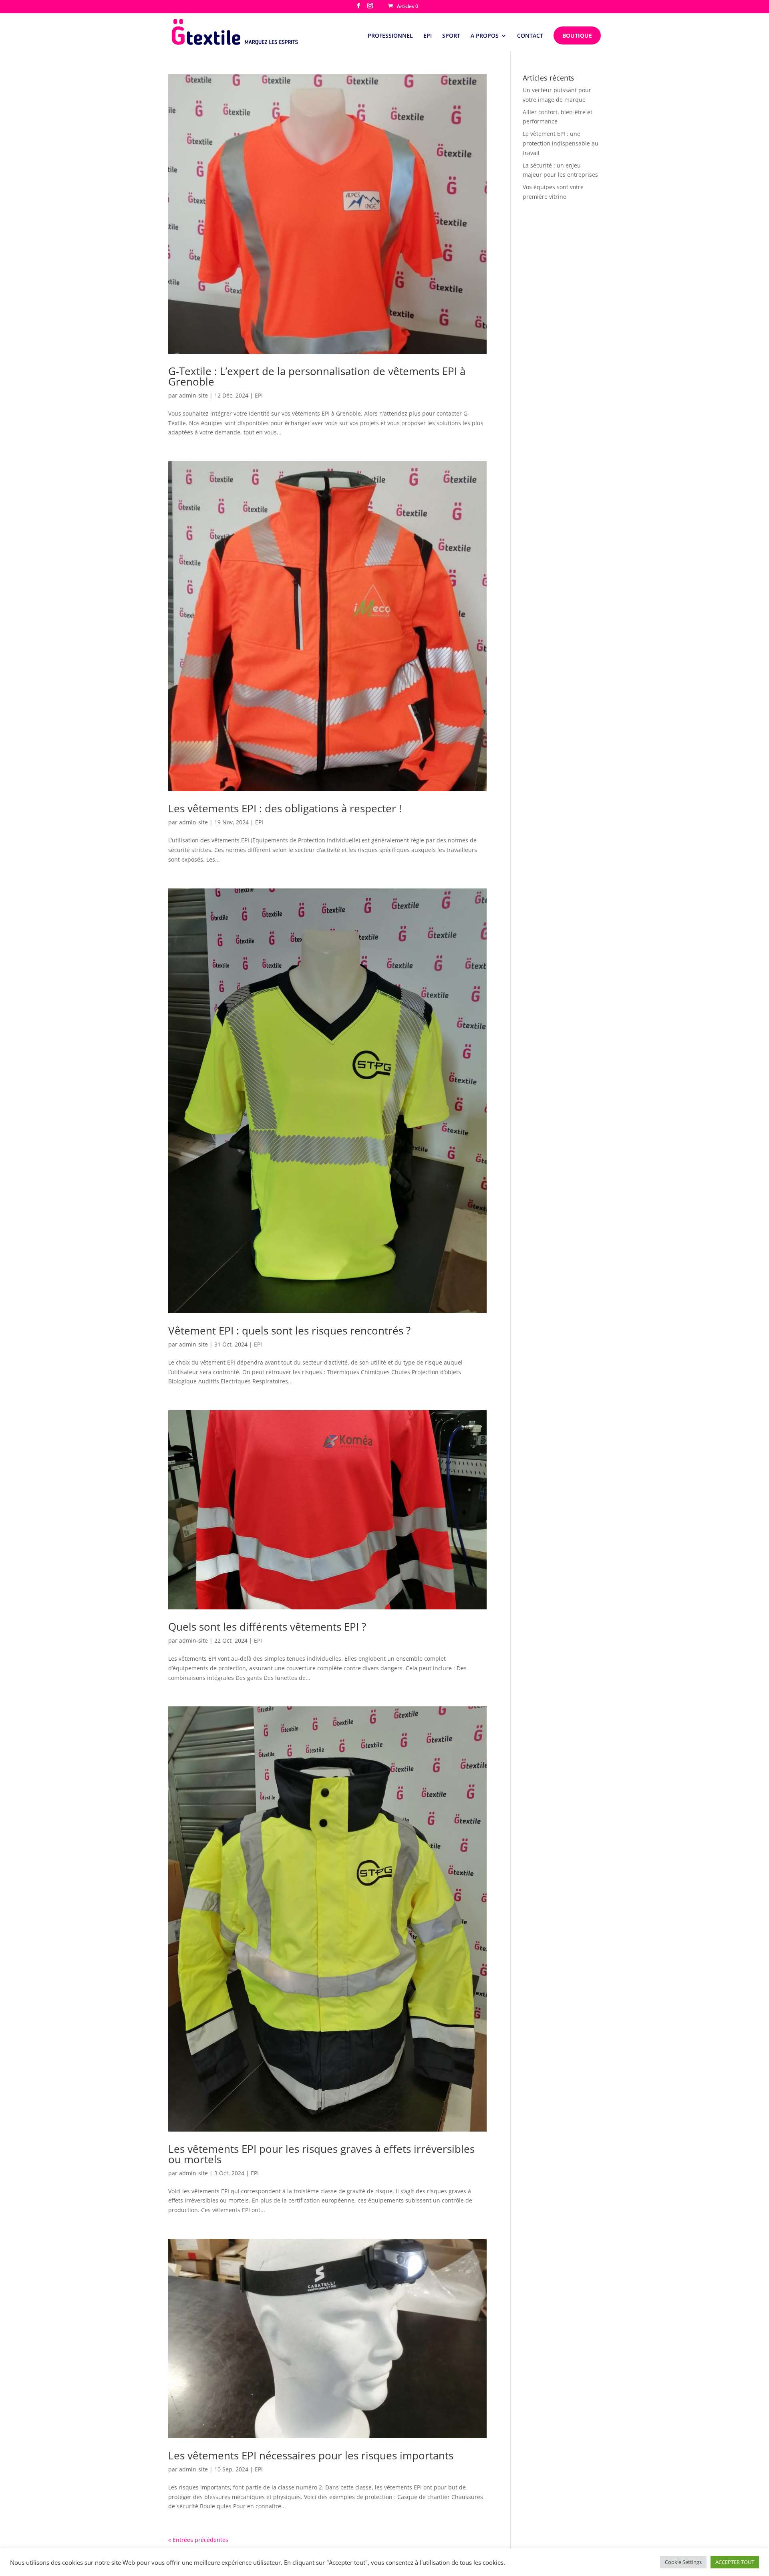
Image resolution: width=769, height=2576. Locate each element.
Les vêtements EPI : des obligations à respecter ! (285, 808)
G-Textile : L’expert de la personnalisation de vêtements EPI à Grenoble (317, 376)
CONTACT (530, 36)
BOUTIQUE (577, 35)
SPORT (451, 36)
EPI (428, 36)
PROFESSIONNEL (390, 36)
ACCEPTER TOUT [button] (735, 2562)
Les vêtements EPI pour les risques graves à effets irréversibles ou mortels (321, 2154)
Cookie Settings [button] (683, 2562)
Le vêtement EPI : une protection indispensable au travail (561, 143)
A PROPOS (485, 36)
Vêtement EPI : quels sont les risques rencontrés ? (289, 1330)
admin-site (193, 395)
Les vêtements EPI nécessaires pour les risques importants (311, 2455)
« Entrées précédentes (198, 2540)
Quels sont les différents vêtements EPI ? (267, 1627)
